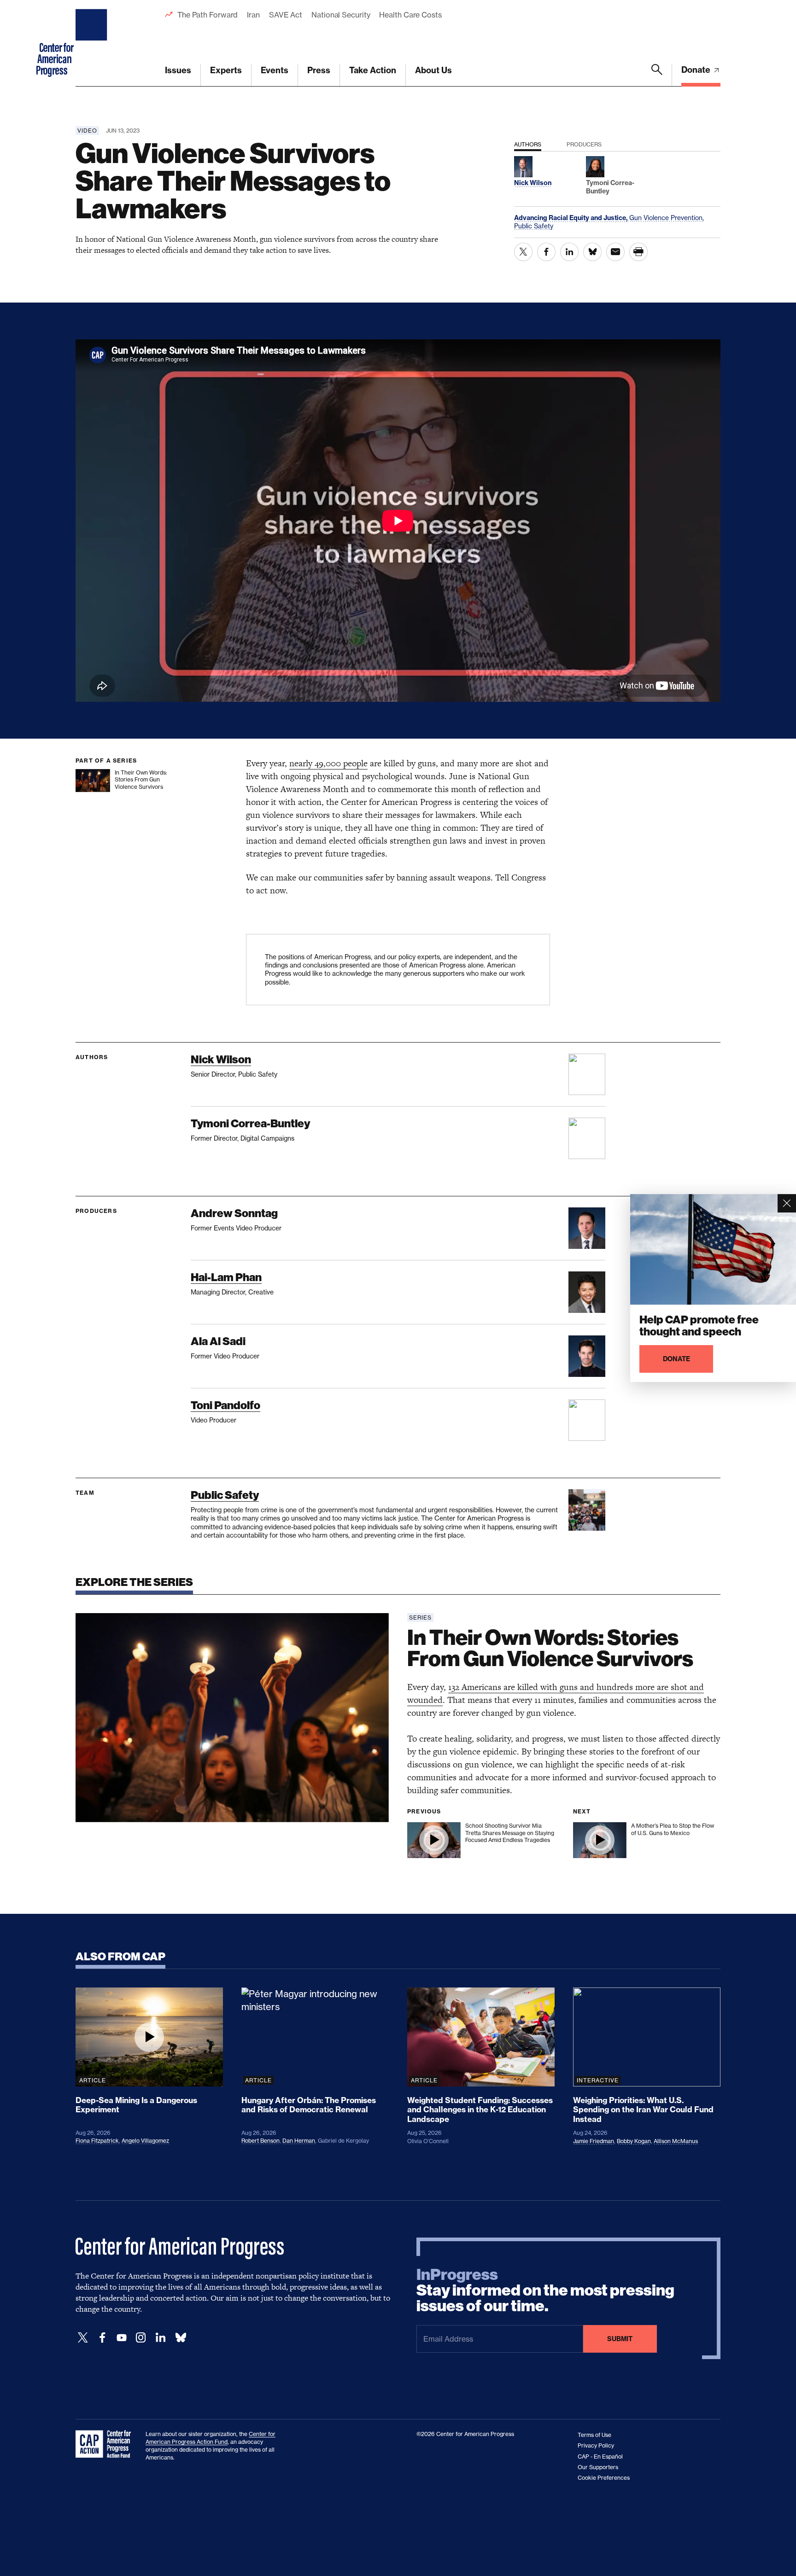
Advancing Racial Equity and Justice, (572, 218)
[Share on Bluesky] (592, 252)
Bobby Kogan (634, 2141)
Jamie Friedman (594, 2141)
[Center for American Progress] (93, 43)
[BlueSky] (181, 2338)
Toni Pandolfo (225, 1405)
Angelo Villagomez (145, 2141)
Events (275, 70)
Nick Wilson (221, 1059)
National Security (341, 15)
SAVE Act (286, 15)
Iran (253, 15)
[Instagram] (141, 2338)
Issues (178, 70)
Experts (226, 70)
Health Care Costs (410, 15)
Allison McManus (676, 2141)
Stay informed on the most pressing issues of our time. (545, 2290)
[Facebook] (102, 2338)
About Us (433, 70)
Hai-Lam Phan (226, 1277)
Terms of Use (594, 2435)
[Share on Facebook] (546, 252)
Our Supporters (598, 2467)
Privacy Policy (596, 2445)
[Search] (657, 75)
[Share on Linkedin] (569, 252)
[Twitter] (83, 2338)
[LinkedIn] (160, 2338)
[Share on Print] (638, 252)
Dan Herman (299, 2141)
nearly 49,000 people (328, 763)
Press (319, 70)
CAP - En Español (600, 2457)
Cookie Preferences (604, 2478)
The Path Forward (208, 15)
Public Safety (534, 226)
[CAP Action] (106, 2444)
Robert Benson (260, 2141)
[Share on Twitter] (523, 252)
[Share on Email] (615, 252)
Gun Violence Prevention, (667, 218)
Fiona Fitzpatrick (97, 2141)
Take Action (373, 70)
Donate (697, 70)
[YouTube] (122, 2338)
